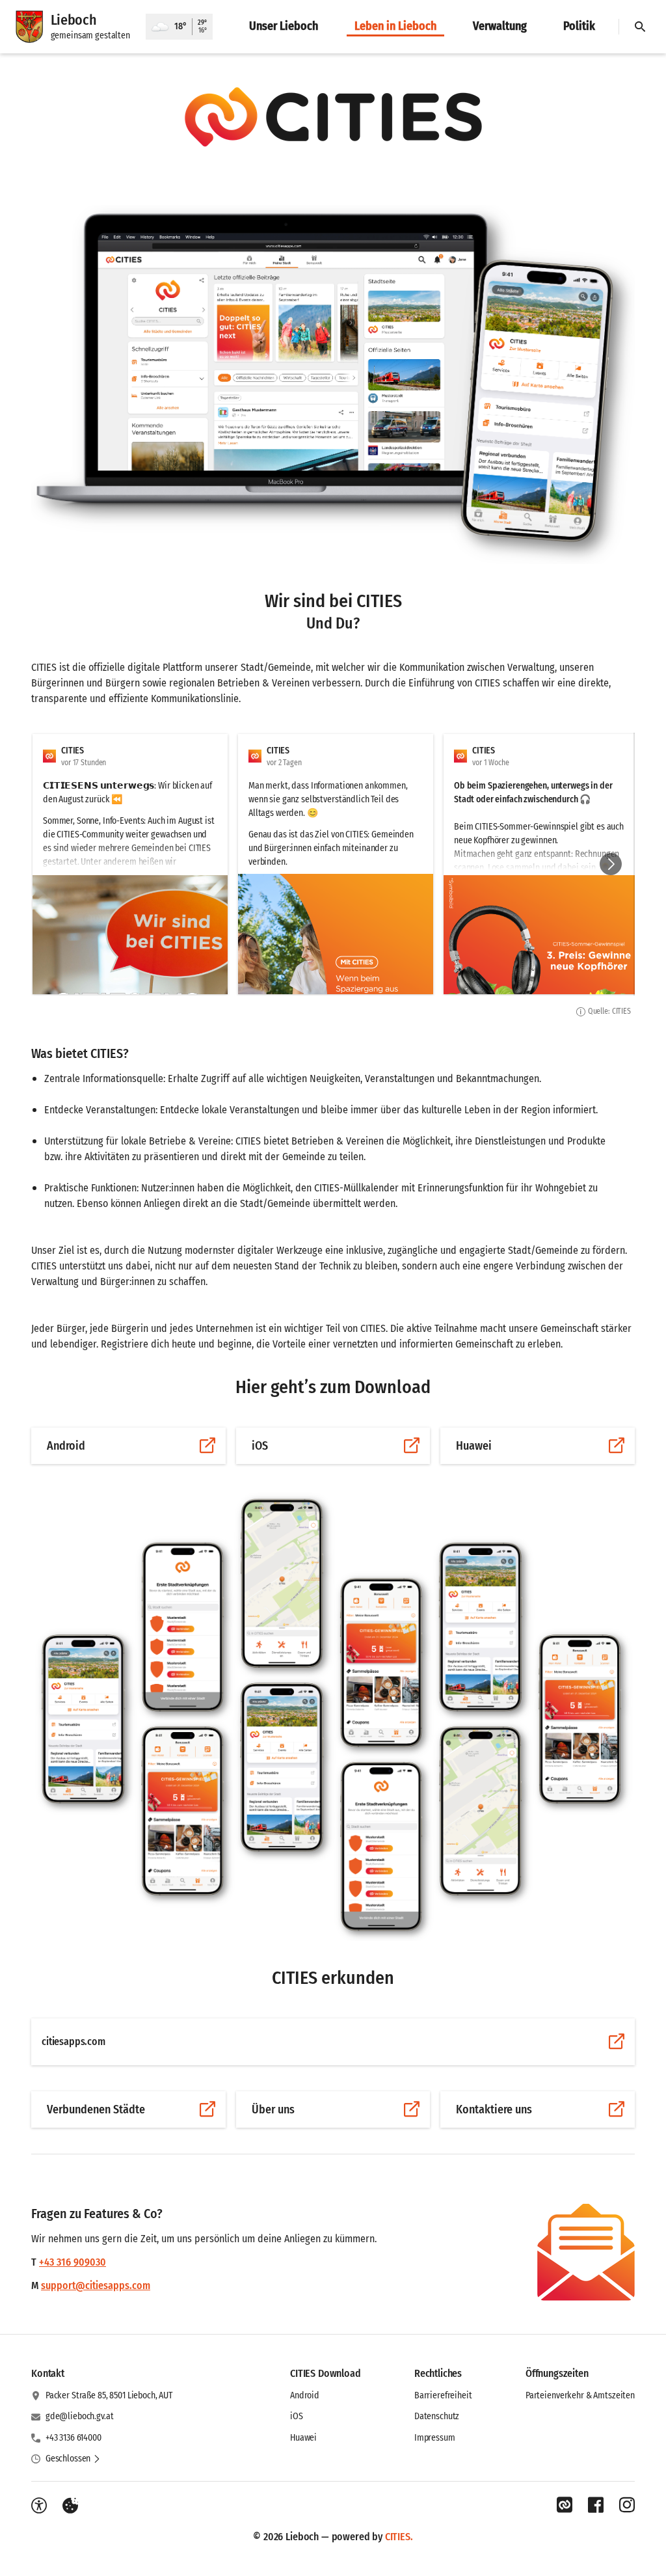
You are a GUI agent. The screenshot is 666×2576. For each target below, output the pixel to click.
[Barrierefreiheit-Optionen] (39, 2506)
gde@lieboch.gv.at (80, 2416)
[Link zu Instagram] (627, 2505)
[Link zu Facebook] (596, 2505)
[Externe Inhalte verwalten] (70, 2506)
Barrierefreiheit (443, 2395)
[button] (333, 116)
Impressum (435, 2438)
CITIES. (399, 2537)
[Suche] (640, 27)
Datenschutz (437, 2416)
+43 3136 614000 (73, 2438)
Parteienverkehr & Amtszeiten (580, 2395)
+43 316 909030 (73, 2262)
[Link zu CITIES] (565, 2505)
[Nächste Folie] (611, 864)
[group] (333, 864)
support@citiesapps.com (96, 2285)
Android (305, 2395)
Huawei (303, 2438)
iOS (297, 2416)
